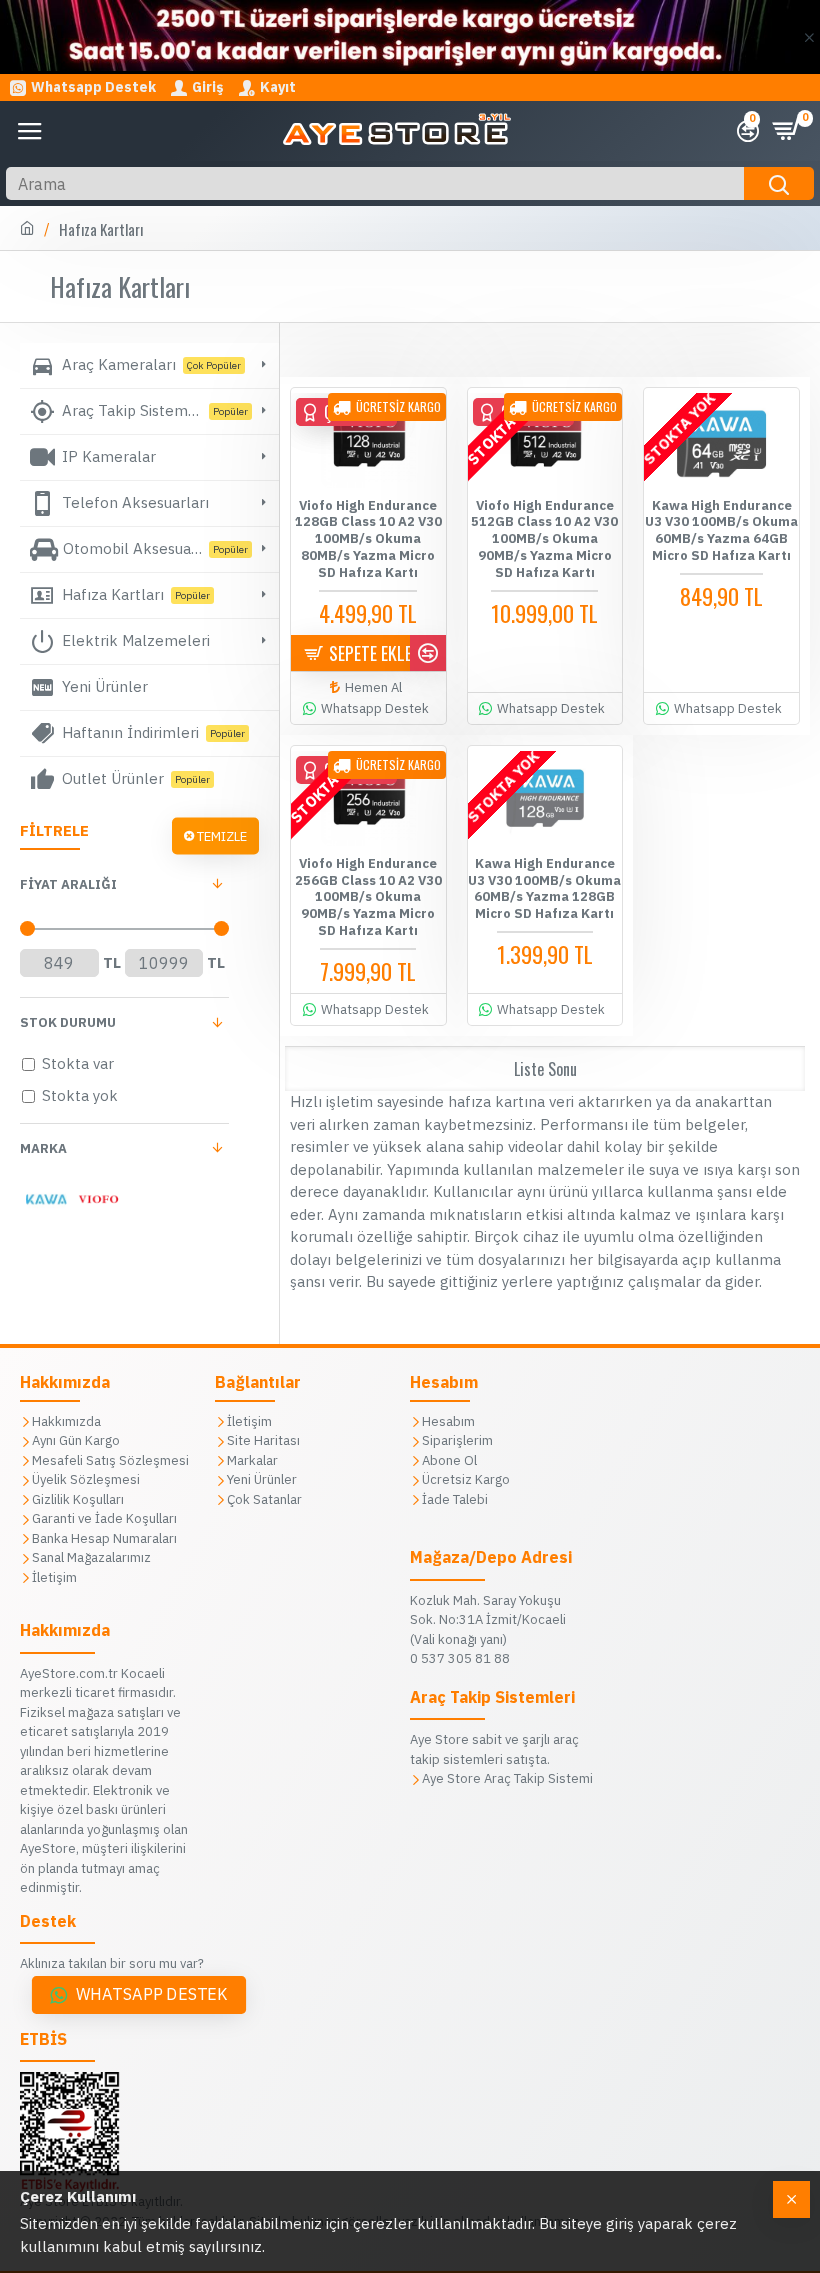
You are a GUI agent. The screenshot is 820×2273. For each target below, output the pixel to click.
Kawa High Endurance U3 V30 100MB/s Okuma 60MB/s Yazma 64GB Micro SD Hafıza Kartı (721, 531)
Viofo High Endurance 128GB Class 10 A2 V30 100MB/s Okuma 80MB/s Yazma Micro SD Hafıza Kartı (368, 540)
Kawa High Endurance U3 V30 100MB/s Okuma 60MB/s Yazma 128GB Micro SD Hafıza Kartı (544, 889)
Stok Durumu (68, 1022)
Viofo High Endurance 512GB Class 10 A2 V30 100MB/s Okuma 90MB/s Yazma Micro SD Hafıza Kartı (544, 540)
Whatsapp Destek (152, 1994)
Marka (43, 1148)
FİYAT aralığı (68, 884)
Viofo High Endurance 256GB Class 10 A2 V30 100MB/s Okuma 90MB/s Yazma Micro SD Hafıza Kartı (368, 898)
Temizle (222, 835)
